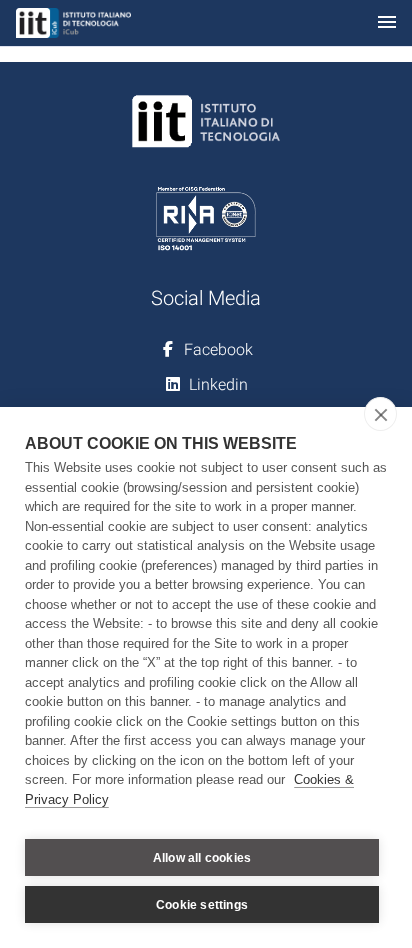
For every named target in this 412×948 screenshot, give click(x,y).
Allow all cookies (202, 858)
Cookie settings (202, 905)
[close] (380, 414)
